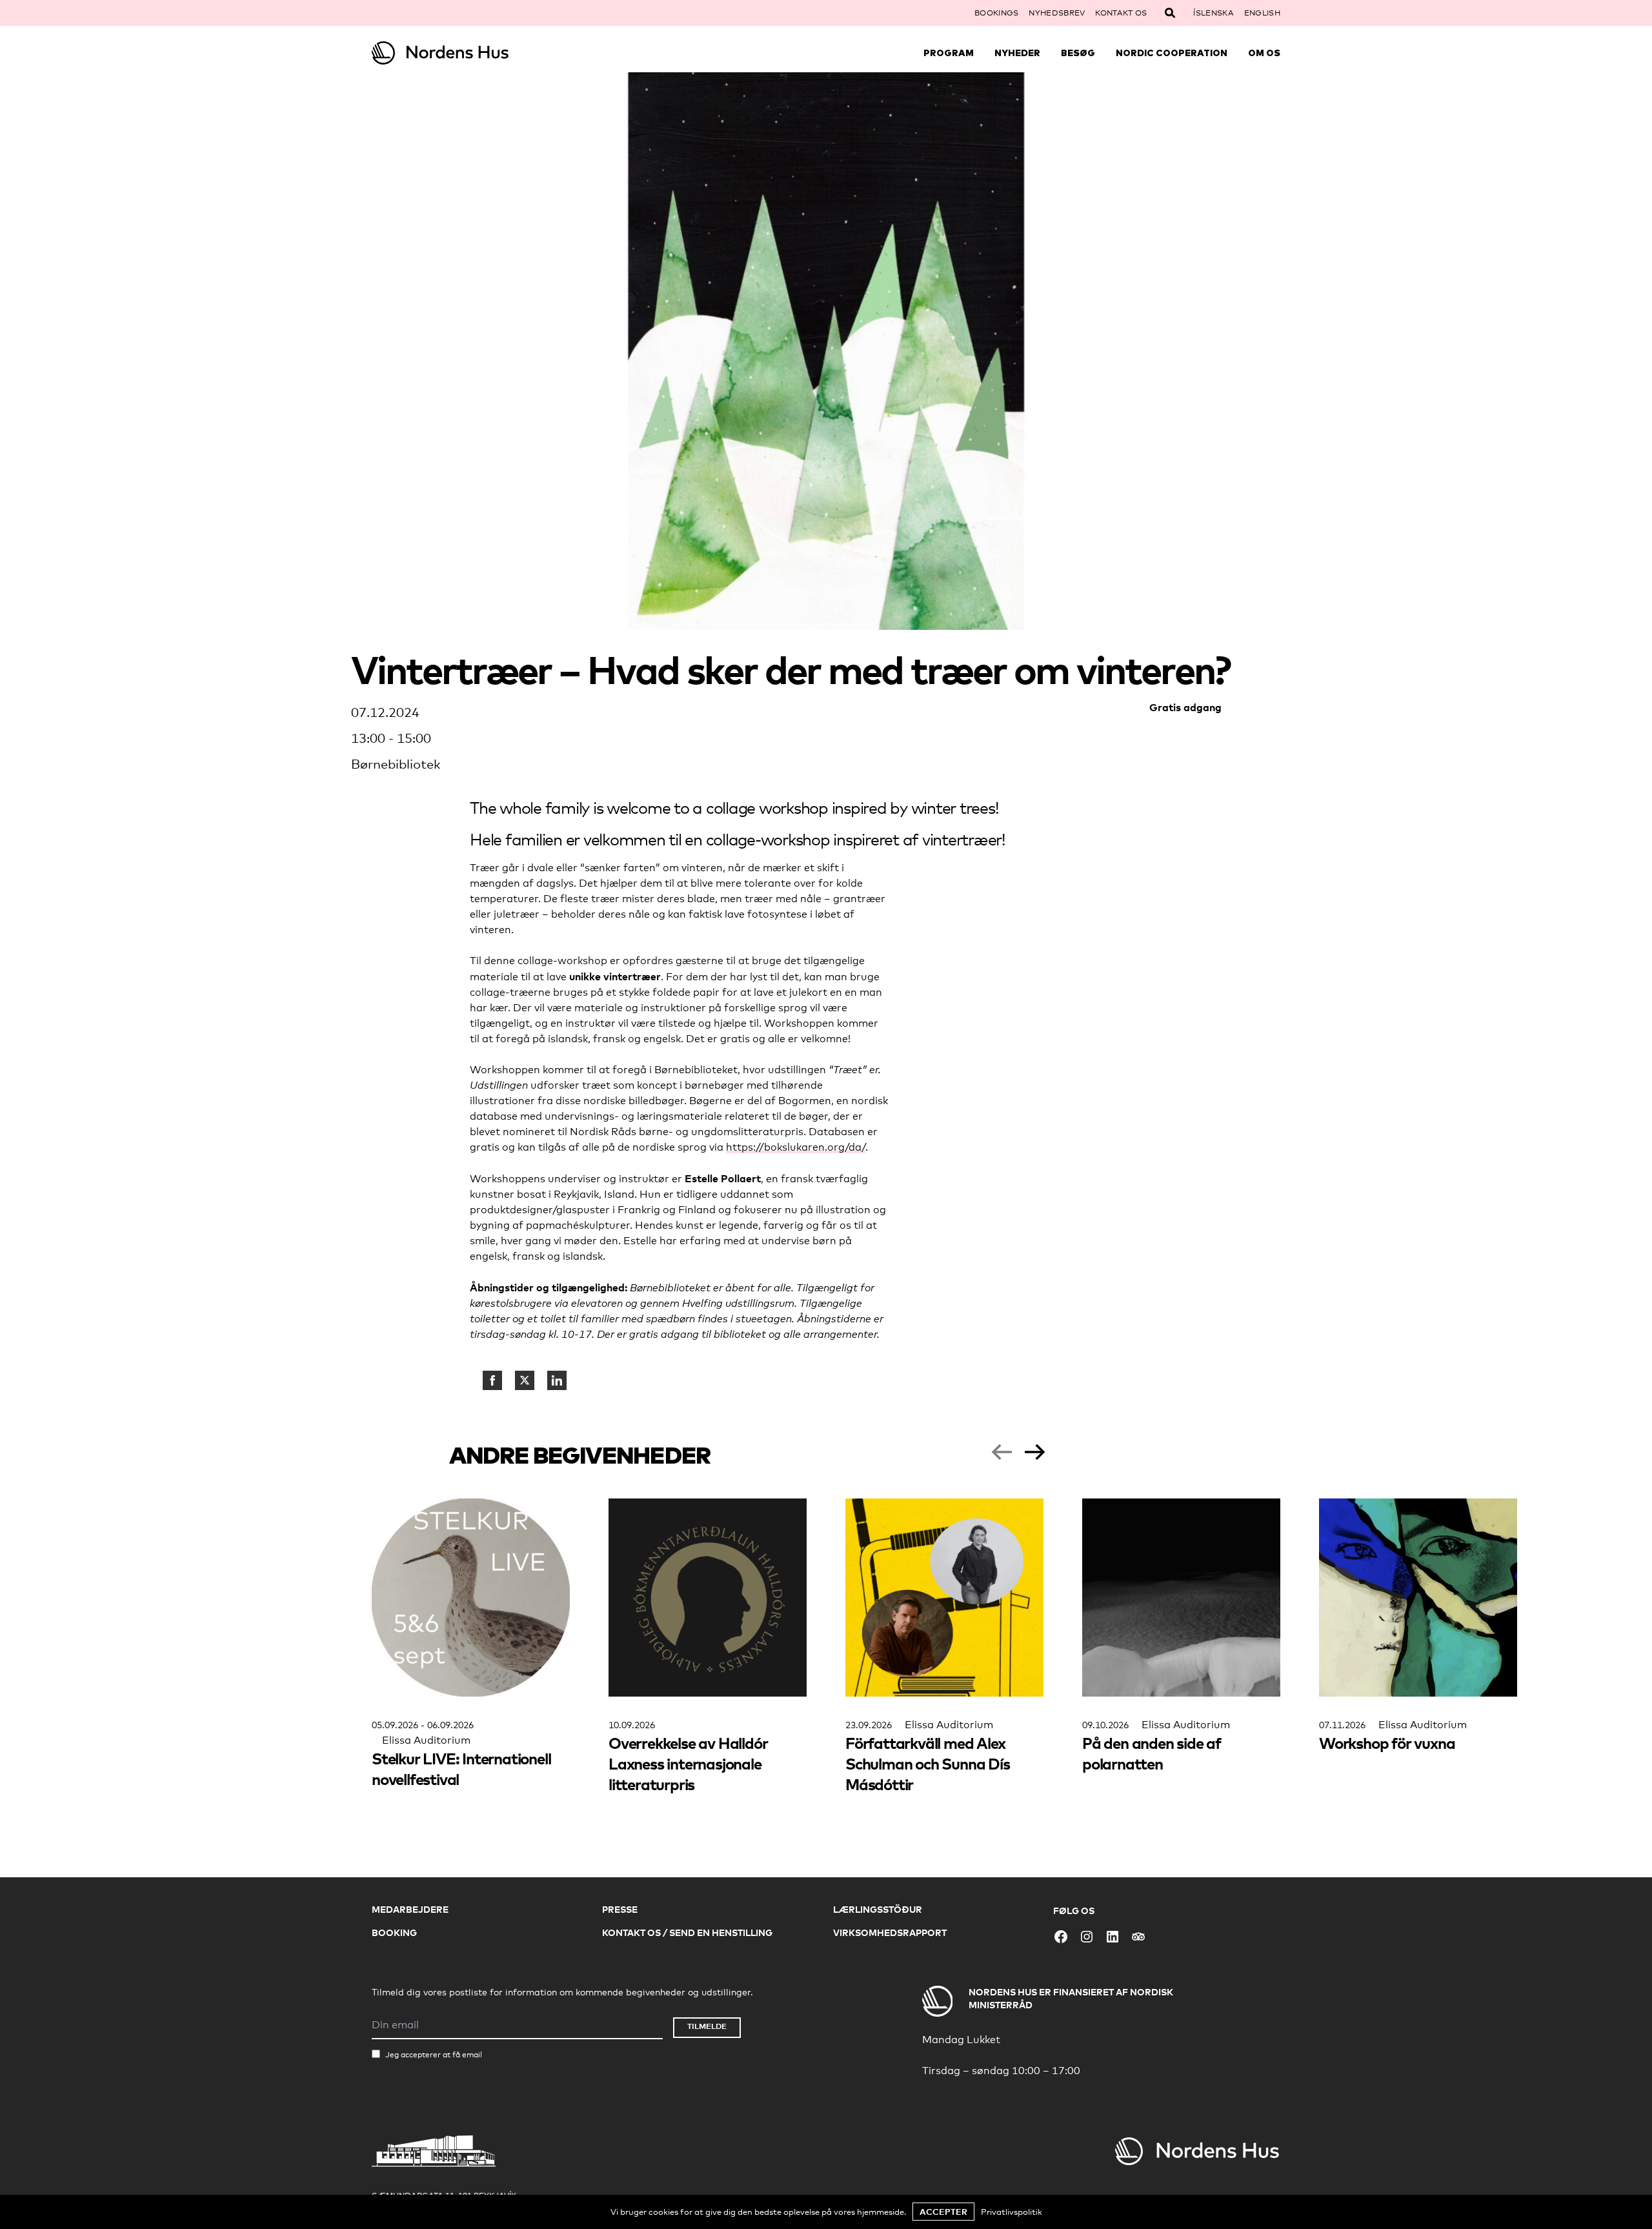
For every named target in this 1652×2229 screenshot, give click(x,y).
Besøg (1078, 53)
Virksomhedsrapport (890, 1932)
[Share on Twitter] (525, 1380)
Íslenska (1213, 13)
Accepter (943, 2212)
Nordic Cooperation (1172, 53)
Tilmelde (707, 2026)
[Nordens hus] (485, 53)
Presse (620, 1909)
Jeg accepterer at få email (434, 2055)
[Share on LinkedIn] (557, 1380)
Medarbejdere (410, 1909)
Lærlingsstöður (878, 1909)
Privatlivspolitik (1012, 2212)
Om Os (1264, 53)
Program (949, 53)
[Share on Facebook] (492, 1380)
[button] (1002, 1452)
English (1262, 13)
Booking (394, 1932)
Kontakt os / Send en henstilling (687, 1932)
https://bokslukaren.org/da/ (796, 1147)
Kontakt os (1121, 13)
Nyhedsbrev (1057, 13)
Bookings (996, 13)
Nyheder (1017, 53)
